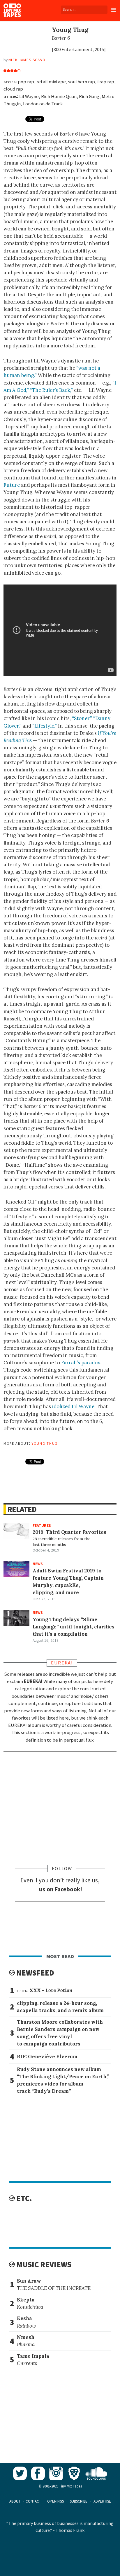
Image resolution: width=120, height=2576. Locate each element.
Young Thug (45, 1443)
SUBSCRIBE (79, 2501)
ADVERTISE (102, 2501)
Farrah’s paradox (81, 1363)
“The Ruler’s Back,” (51, 390)
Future (12, 485)
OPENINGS (55, 2501)
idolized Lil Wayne (73, 1406)
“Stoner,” (82, 718)
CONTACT (33, 2501)
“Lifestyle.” (45, 726)
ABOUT (15, 2501)
